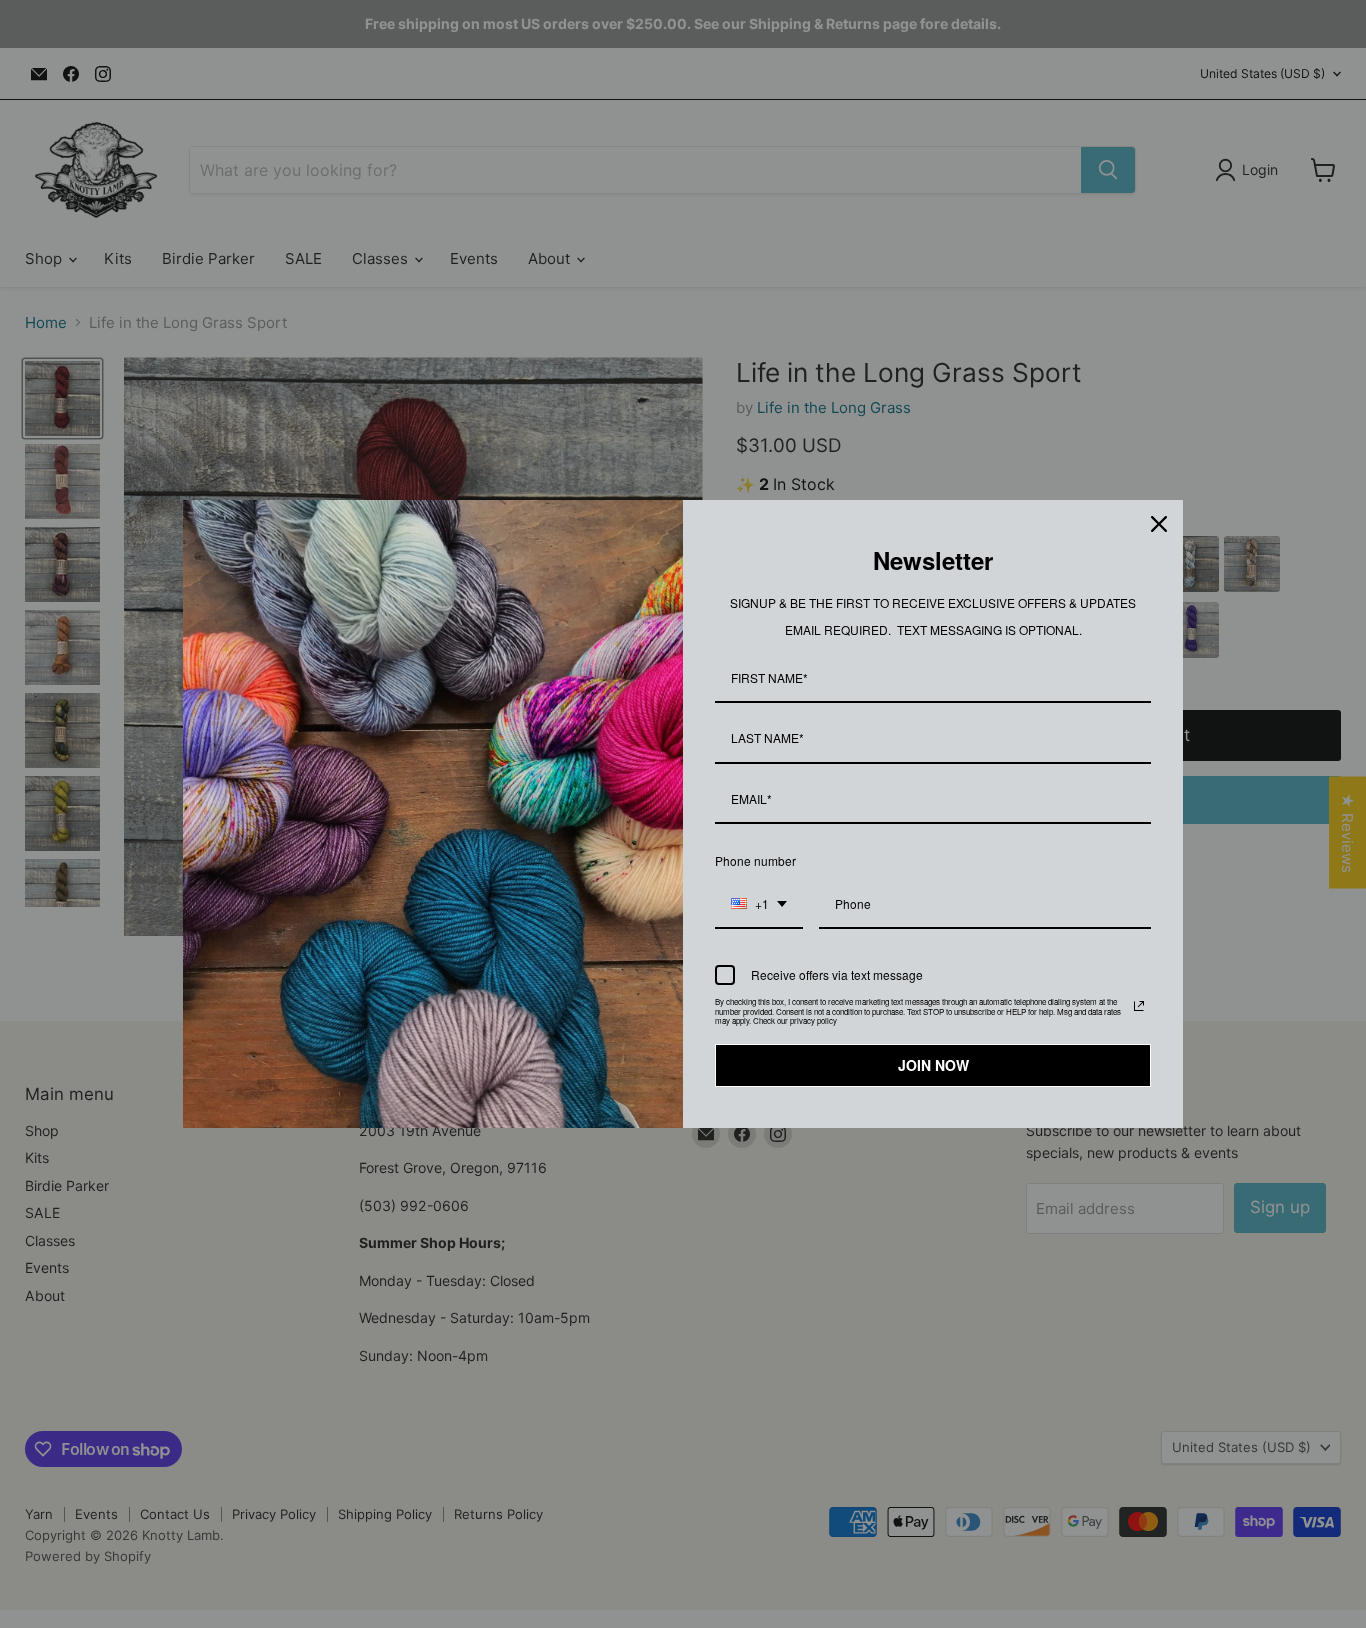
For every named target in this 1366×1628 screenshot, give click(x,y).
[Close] (1159, 524)
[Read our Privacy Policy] (1139, 1006)
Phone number (755, 860)
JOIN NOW (933, 1065)
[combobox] (759, 905)
